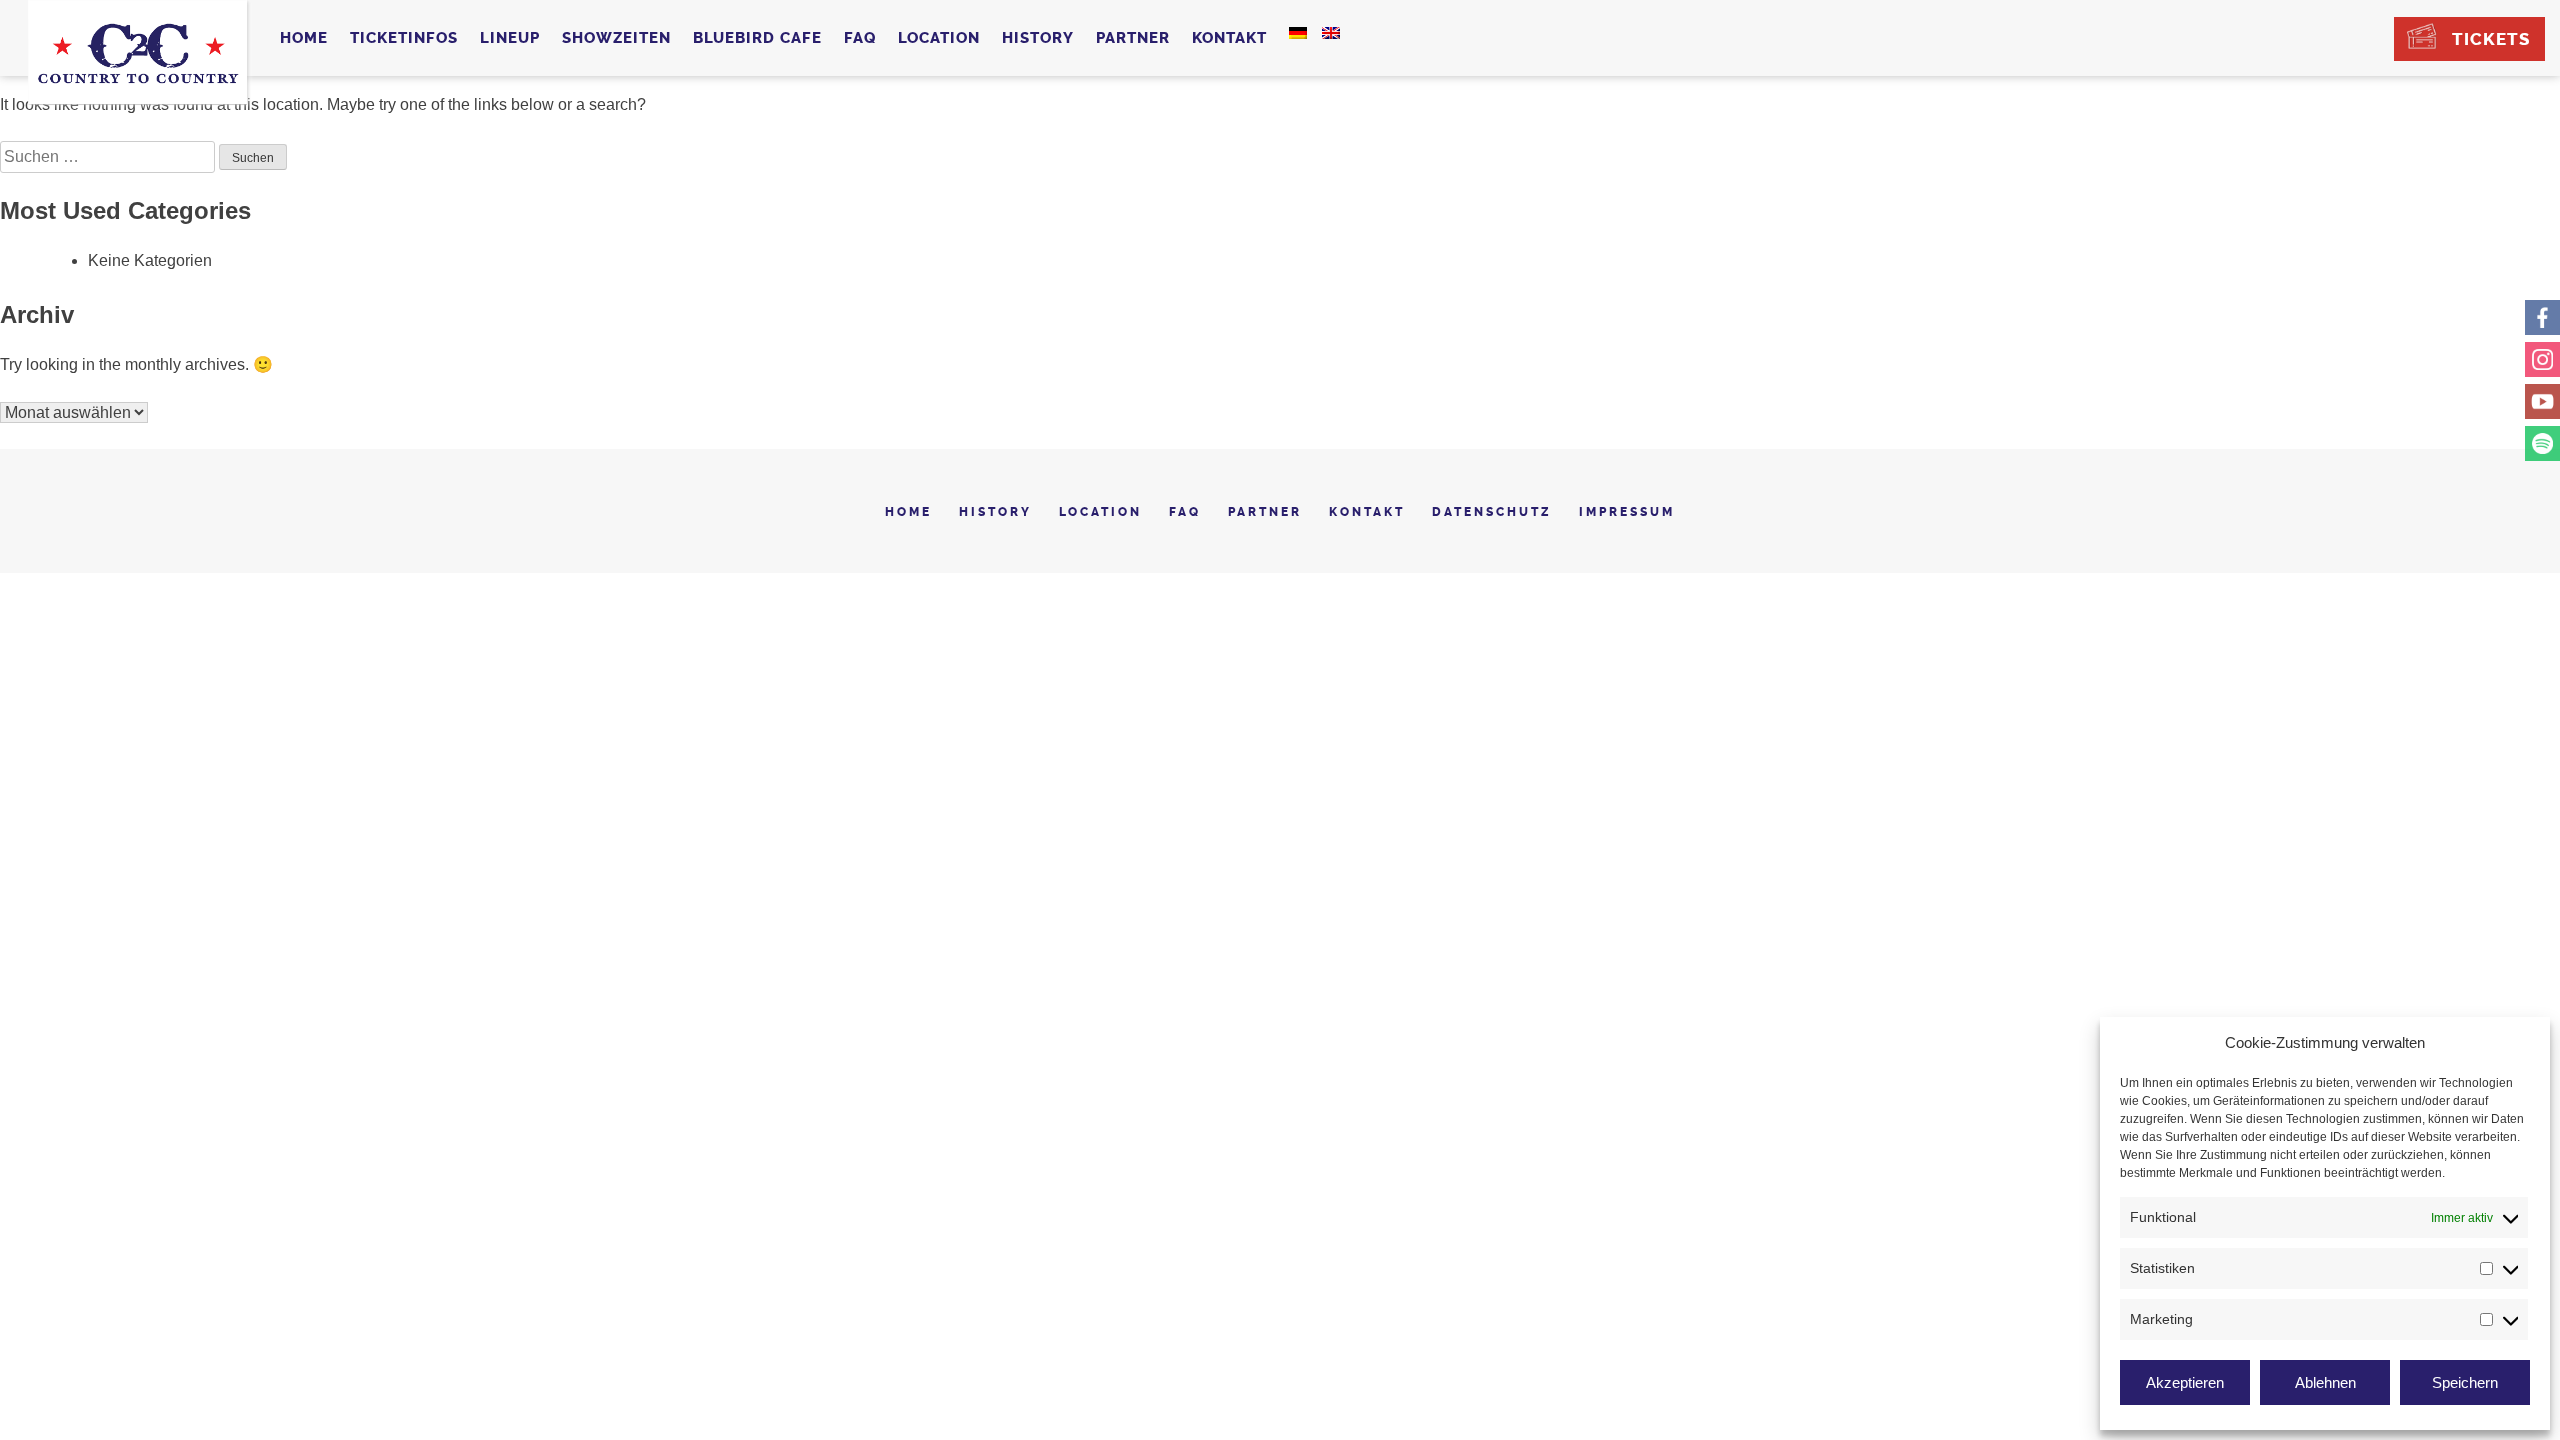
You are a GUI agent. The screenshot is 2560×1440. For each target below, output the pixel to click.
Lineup (510, 38)
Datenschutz (1492, 512)
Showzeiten (616, 38)
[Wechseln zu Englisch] (1331, 33)
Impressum (1627, 512)
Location (939, 38)
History (1038, 38)
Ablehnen (2325, 1382)
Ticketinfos (404, 38)
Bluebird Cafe (757, 38)
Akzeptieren (2185, 1382)
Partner (1133, 38)
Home (304, 38)
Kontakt (1229, 38)
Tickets (2491, 39)
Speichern (2465, 1382)
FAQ (860, 38)
